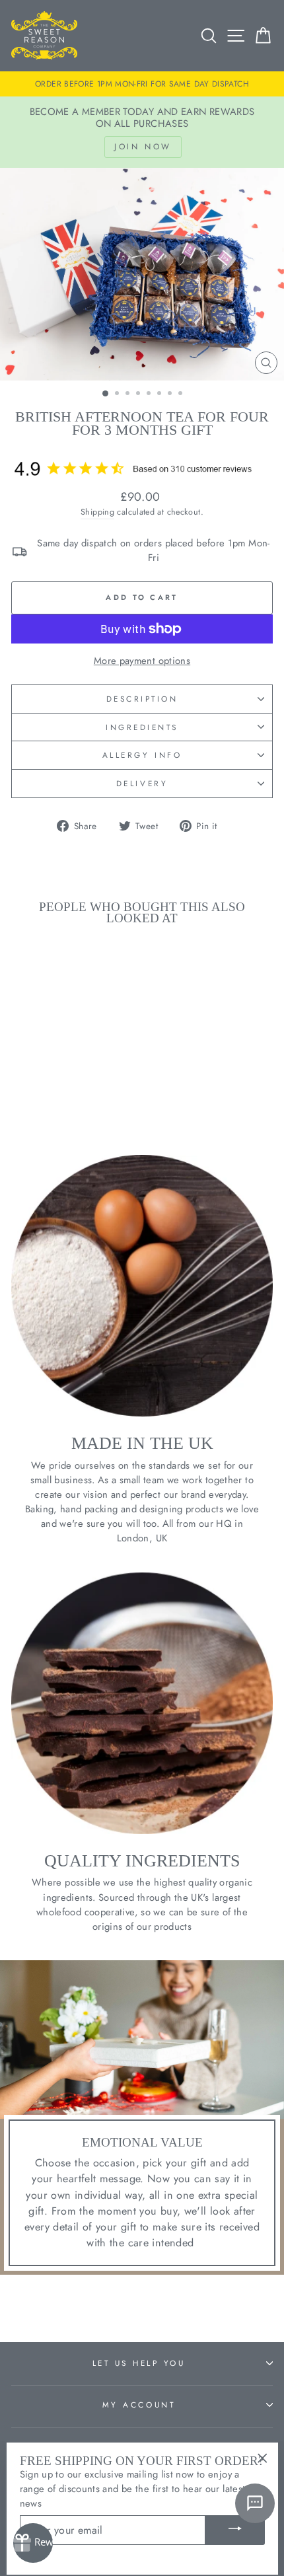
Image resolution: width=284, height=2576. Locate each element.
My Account (139, 2405)
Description (142, 699)
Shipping (97, 512)
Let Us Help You (139, 2363)
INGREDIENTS (142, 727)
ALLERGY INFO (142, 755)
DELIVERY (142, 783)
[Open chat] (255, 2503)
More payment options (142, 661)
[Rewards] (33, 2543)
